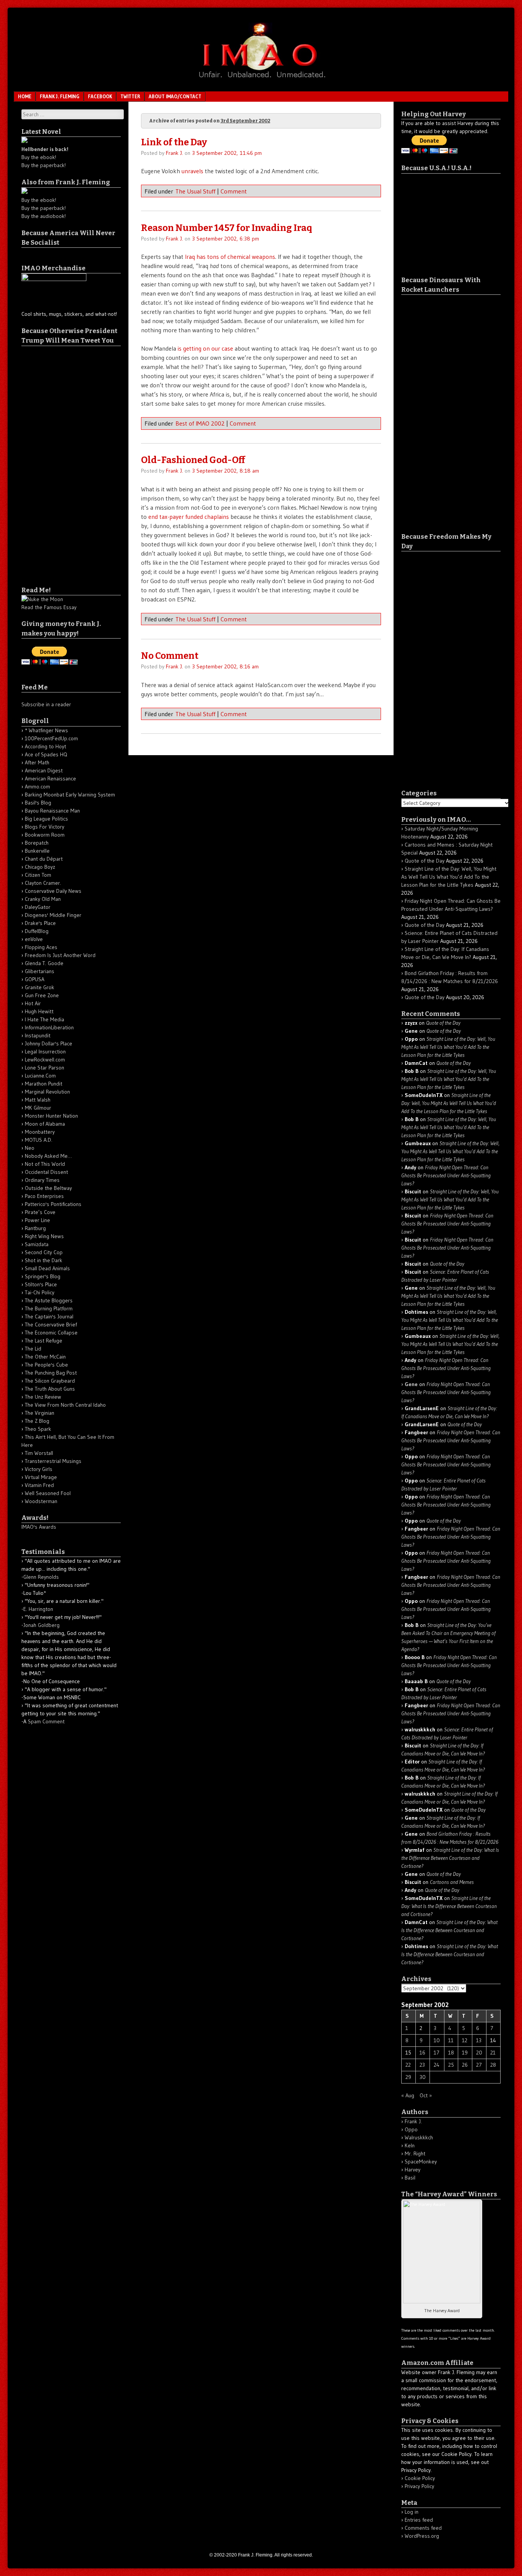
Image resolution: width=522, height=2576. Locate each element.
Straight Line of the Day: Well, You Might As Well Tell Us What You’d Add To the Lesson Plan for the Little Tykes (449, 877)
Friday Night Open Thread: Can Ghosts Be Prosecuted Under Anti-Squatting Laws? (446, 1175)
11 (451, 2040)
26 (465, 2065)
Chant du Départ (44, 859)
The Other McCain (45, 1357)
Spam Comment (46, 1721)
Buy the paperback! (44, 165)
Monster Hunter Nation (51, 1116)
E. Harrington (38, 1609)
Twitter (130, 96)
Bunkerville (37, 851)
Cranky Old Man (43, 899)
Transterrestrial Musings (53, 1461)
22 (408, 2065)
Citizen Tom (38, 875)
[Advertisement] (52, 461)
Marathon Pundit (44, 1084)
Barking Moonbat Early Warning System (70, 795)
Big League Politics (46, 819)
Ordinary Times (42, 1180)
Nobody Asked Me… (48, 1156)
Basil (410, 2178)
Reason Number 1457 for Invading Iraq (227, 228)
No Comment (170, 656)
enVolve (34, 939)
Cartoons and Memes (452, 1882)
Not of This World (45, 1164)
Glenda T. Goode (44, 963)
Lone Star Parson (45, 1068)
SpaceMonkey (421, 2162)
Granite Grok (40, 987)
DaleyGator (38, 907)
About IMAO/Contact (175, 96)
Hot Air (33, 1003)
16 (422, 2053)
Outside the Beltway (48, 1188)
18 (451, 2053)
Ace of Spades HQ (46, 754)
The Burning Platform (49, 1308)
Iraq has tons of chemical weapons (230, 257)
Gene (411, 1384)
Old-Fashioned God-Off (193, 460)
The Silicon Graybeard (50, 1381)
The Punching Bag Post (51, 1373)
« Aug (408, 2095)
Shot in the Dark (44, 1260)
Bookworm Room (45, 835)
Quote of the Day (425, 861)
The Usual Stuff (195, 191)
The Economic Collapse (51, 1333)
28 (493, 2065)
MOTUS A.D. (39, 1140)
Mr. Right (415, 2153)
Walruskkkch (419, 2137)
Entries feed (419, 2520)
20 (479, 2053)
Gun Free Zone (42, 995)
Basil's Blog (38, 803)
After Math (37, 762)
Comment (234, 191)
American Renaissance (50, 778)
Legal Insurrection (45, 1052)
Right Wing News (44, 1236)
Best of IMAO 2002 (200, 423)
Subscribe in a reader (46, 704)
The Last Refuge (44, 1341)
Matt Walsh (38, 1100)
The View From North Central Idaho (65, 1405)
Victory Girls (39, 1469)
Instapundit (38, 1035)
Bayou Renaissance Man (52, 811)
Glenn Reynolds (41, 1577)
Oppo (411, 2129)
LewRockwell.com (45, 1060)
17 (437, 2053)
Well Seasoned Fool (48, 1493)
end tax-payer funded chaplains (189, 517)
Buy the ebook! (39, 157)
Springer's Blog (43, 1276)
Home (25, 96)
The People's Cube (46, 1365)
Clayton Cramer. (43, 883)
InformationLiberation (49, 1027)
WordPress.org (422, 2536)
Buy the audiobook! (44, 216)
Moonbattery (40, 1132)
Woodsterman (41, 1501)
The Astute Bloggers (49, 1300)
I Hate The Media (45, 1019)
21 (493, 2053)
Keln (410, 2145)
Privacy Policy (419, 2486)
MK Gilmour (38, 1108)
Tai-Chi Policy (40, 1292)
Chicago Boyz (40, 867)
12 (465, 2040)
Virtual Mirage (41, 1477)
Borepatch (37, 843)
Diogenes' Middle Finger (53, 915)
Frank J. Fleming (60, 96)
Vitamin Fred (39, 1485)
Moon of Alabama (45, 1124)
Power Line (37, 1220)
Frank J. (174, 153)
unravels (192, 171)
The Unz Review (43, 1397)
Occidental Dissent (46, 1172)
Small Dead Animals (47, 1268)
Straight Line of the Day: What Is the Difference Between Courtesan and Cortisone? (450, 1858)
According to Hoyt (45, 746)
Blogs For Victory (45, 827)
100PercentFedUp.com (51, 738)
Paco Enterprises (44, 1196)
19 (465, 2053)
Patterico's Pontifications (53, 1204)
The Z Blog (37, 1421)
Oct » (426, 2095)
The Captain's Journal (49, 1316)
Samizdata (37, 1244)
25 (451, 2065)
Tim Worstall (39, 1453)
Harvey (413, 2170)
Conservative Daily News (53, 891)
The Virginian (40, 1413)
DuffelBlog (37, 931)
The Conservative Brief (51, 1325)
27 (479, 2065)
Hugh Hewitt (39, 1011)
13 (479, 2040)
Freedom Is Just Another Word (60, 955)
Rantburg (35, 1228)
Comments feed (423, 2528)
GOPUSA (35, 979)
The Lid (33, 1349)
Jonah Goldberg (41, 1625)
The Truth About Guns (50, 1389)
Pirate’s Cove (40, 1212)
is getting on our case (205, 348)
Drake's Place (40, 923)
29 (408, 2077)
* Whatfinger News (46, 730)
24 (437, 2065)
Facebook (100, 96)
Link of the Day (174, 142)
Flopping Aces (41, 947)
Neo (30, 1148)
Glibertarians (40, 971)
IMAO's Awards (39, 1527)
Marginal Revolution (47, 1092)
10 (437, 2040)
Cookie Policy (420, 2478)
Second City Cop (44, 1252)
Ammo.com (37, 787)
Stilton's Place (41, 1284)
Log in (412, 2512)
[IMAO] (261, 79)
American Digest (44, 770)
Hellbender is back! (45, 149)
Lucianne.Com (40, 1076)
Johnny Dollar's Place (49, 1043)
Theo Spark (38, 1429)
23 (422, 2065)
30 (423, 2077)
